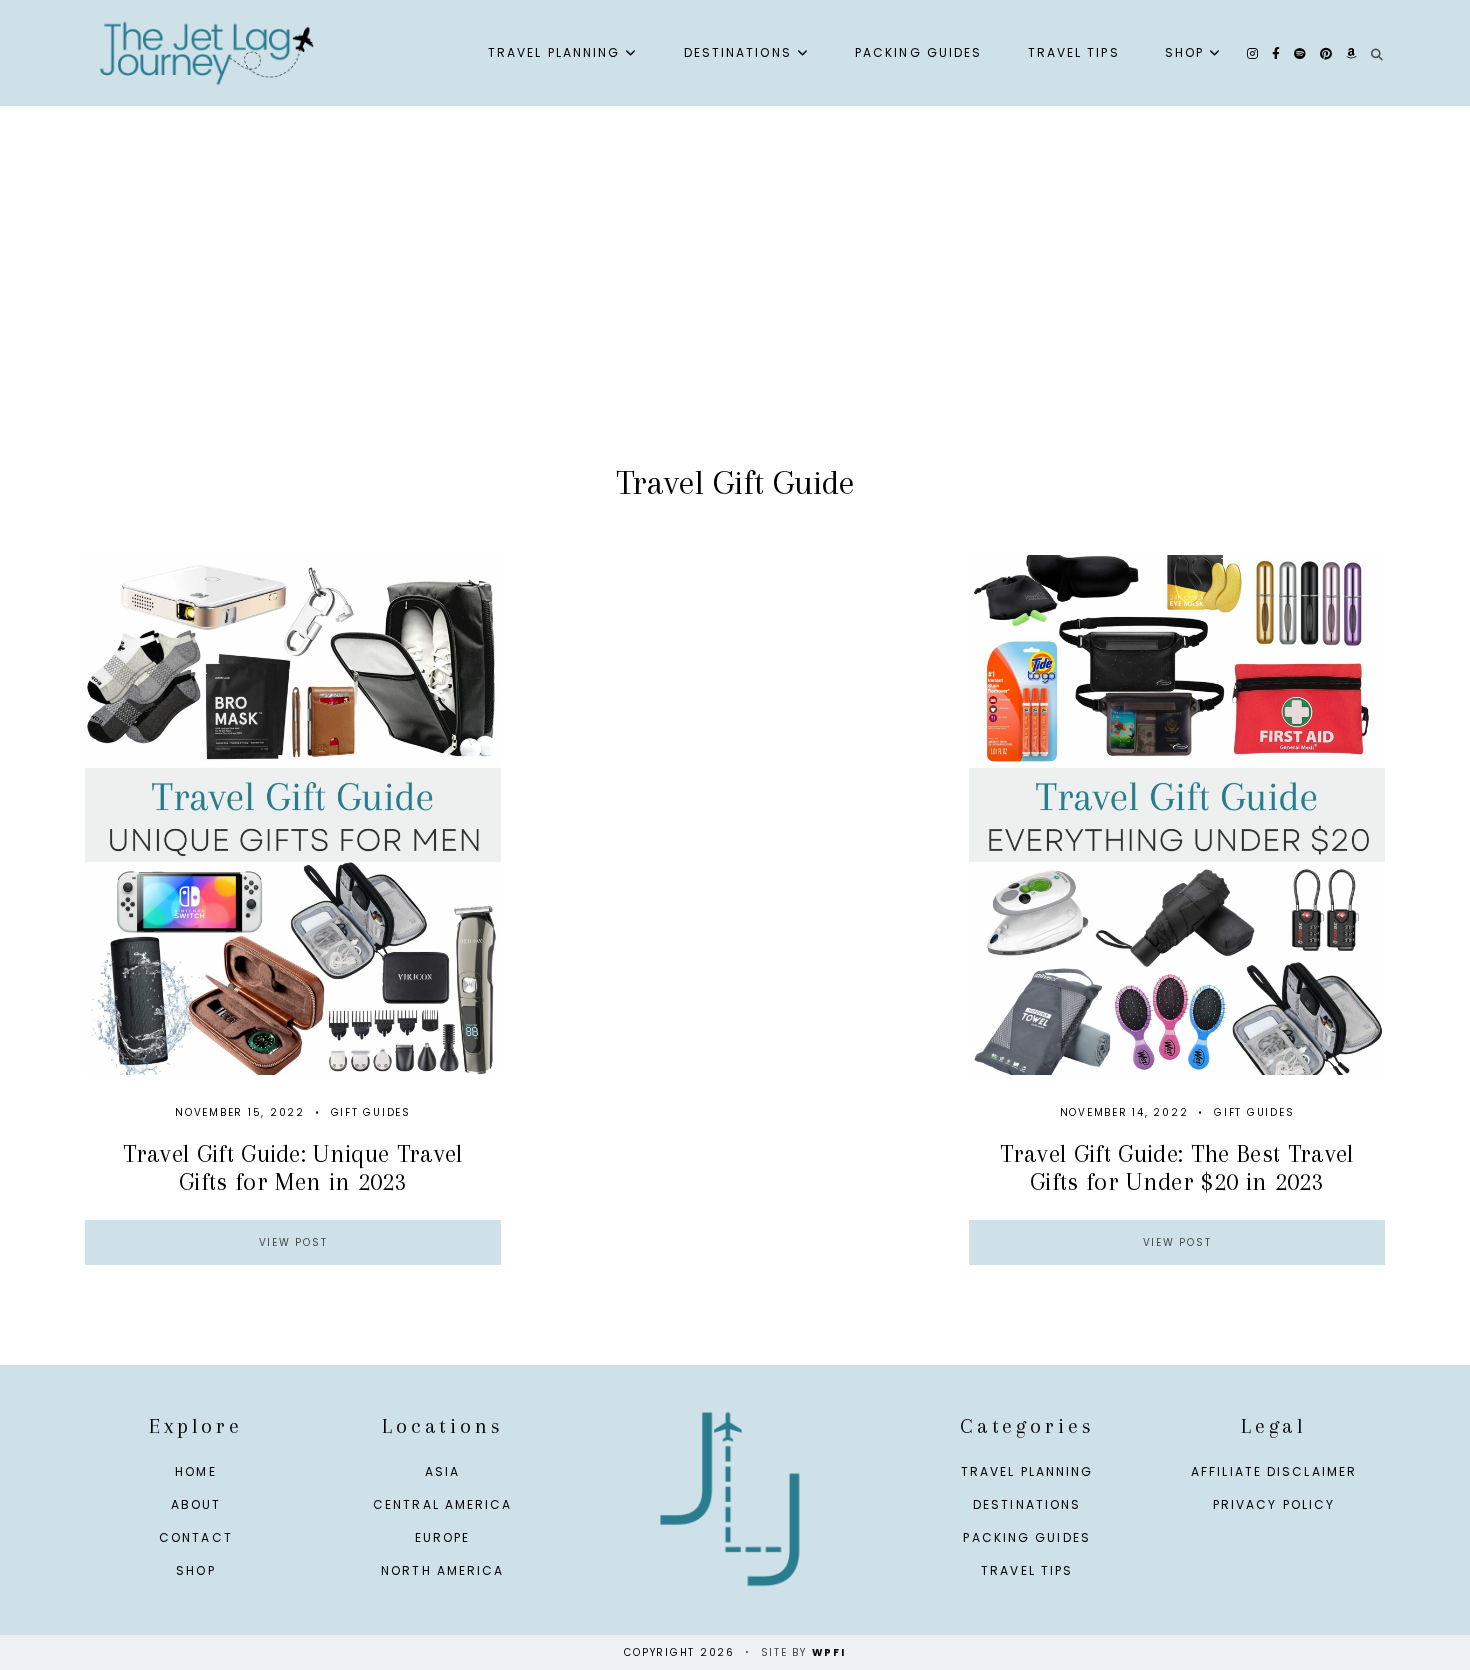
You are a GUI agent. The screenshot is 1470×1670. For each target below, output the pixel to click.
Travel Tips (1074, 52)
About (196, 1504)
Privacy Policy (1274, 1504)
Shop (1184, 52)
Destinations (738, 52)
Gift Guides (371, 1112)
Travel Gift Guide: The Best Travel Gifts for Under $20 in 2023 (1176, 1167)
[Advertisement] (735, 306)
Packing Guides (918, 52)
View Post (293, 1242)
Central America (443, 1504)
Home (195, 1471)
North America (442, 1570)
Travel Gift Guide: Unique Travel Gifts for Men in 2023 (292, 1167)
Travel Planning (554, 52)
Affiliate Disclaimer (1274, 1471)
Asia (442, 1471)
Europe (443, 1537)
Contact (196, 1537)
